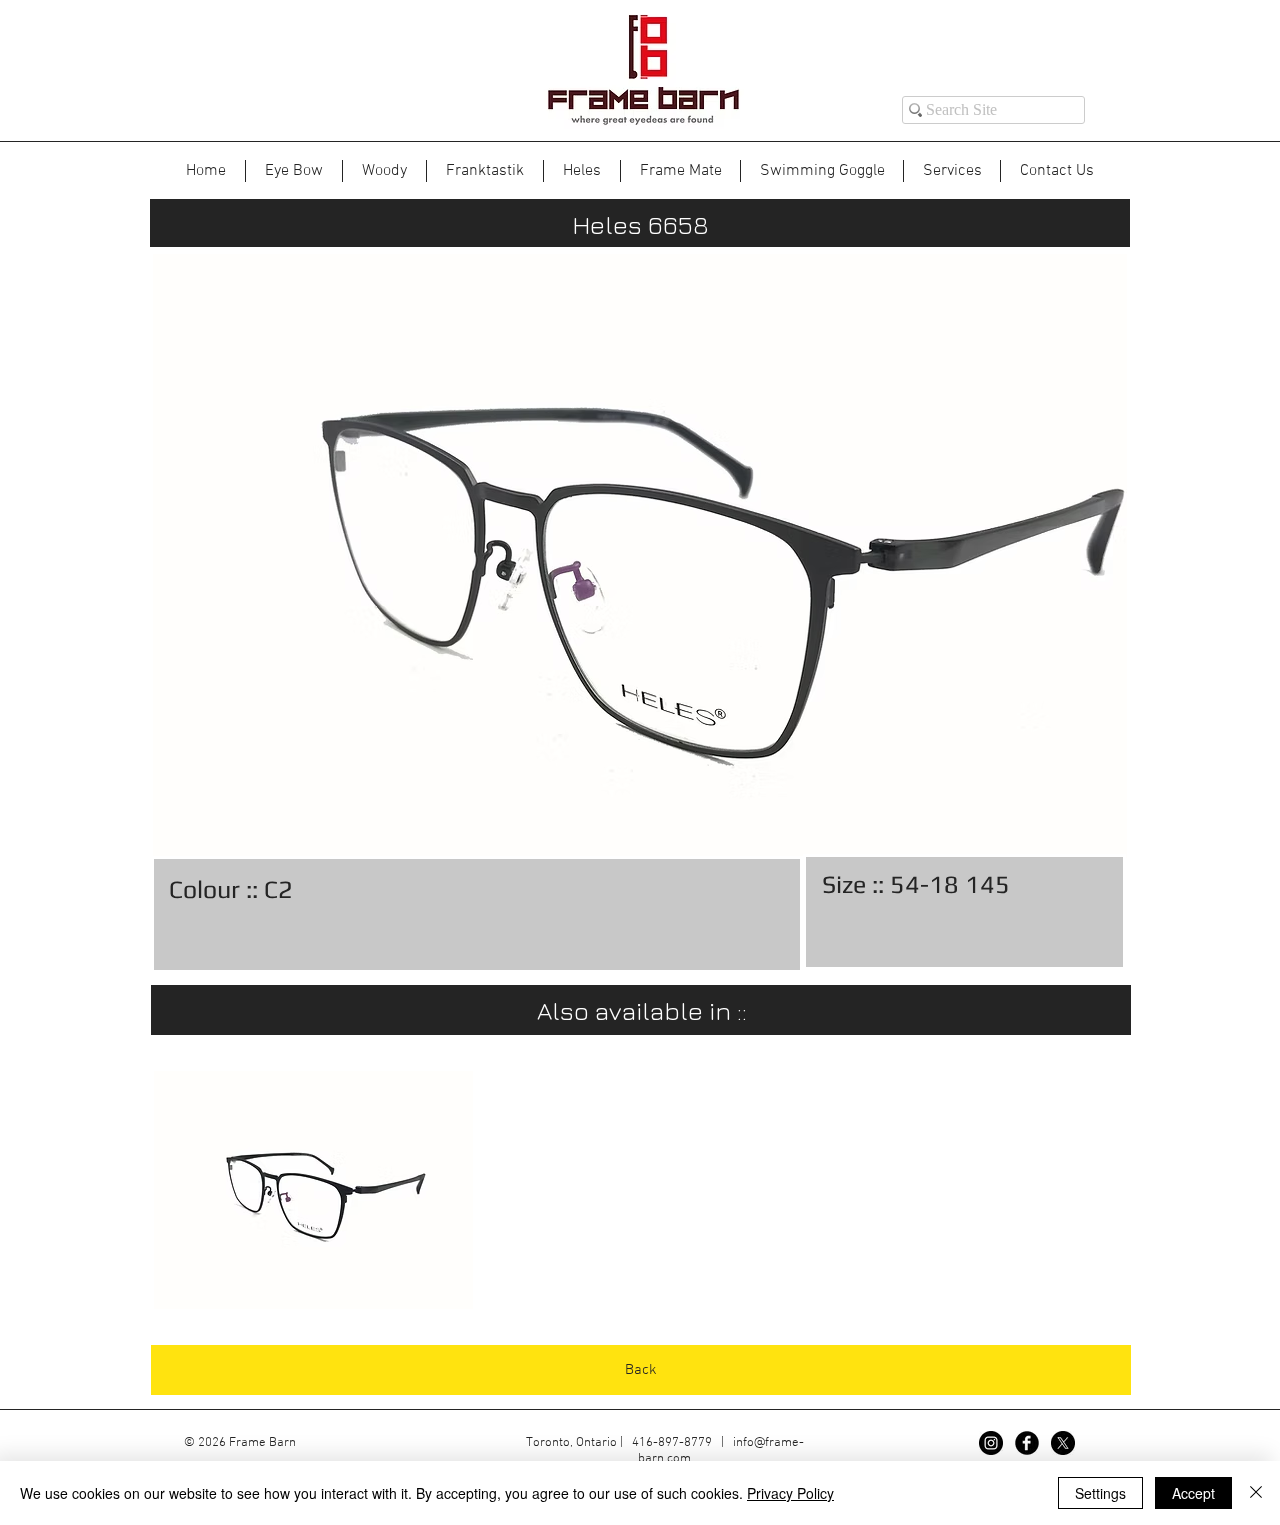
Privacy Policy (790, 1493)
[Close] (1256, 1493)
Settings (1100, 1493)
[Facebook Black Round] (1027, 1443)
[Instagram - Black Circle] (991, 1443)
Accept (1193, 1493)
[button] (313, 1190)
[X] (1063, 1443)
